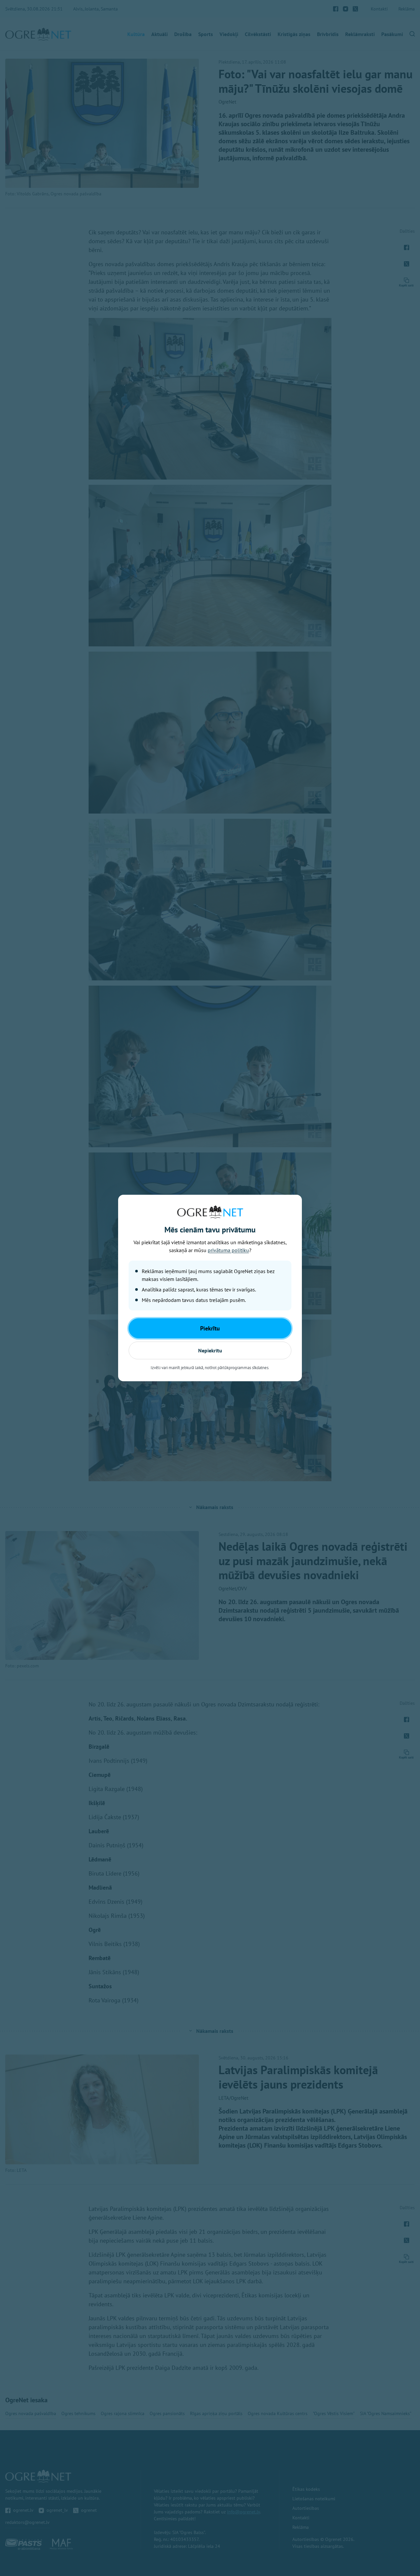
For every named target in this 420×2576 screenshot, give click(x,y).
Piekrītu (210, 1328)
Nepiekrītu (210, 1350)
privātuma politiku (228, 1250)
